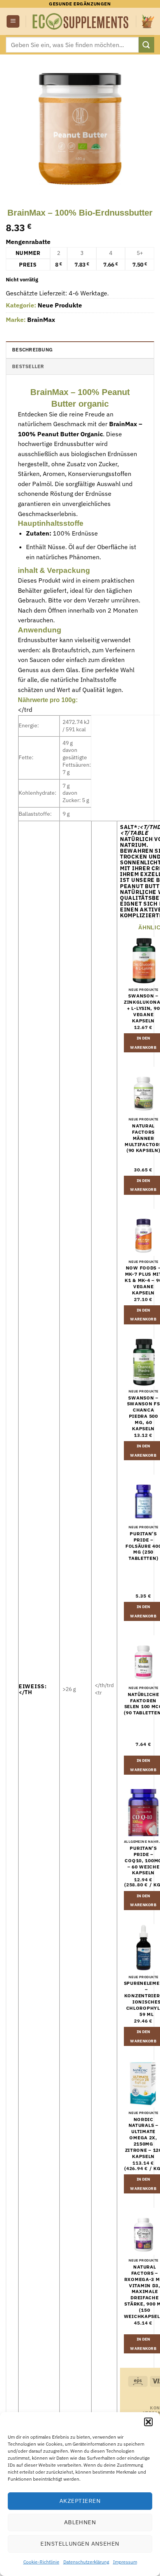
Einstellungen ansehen (80, 2544)
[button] (148, 2422)
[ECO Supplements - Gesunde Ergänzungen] (81, 21)
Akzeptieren (80, 2501)
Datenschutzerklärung (86, 2562)
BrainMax (41, 320)
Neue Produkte (60, 305)
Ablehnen (80, 2522)
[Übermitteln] (146, 45)
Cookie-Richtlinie (41, 2562)
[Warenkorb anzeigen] (148, 21)
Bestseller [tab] (28, 366)
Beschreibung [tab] (32, 350)
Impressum (125, 2562)
